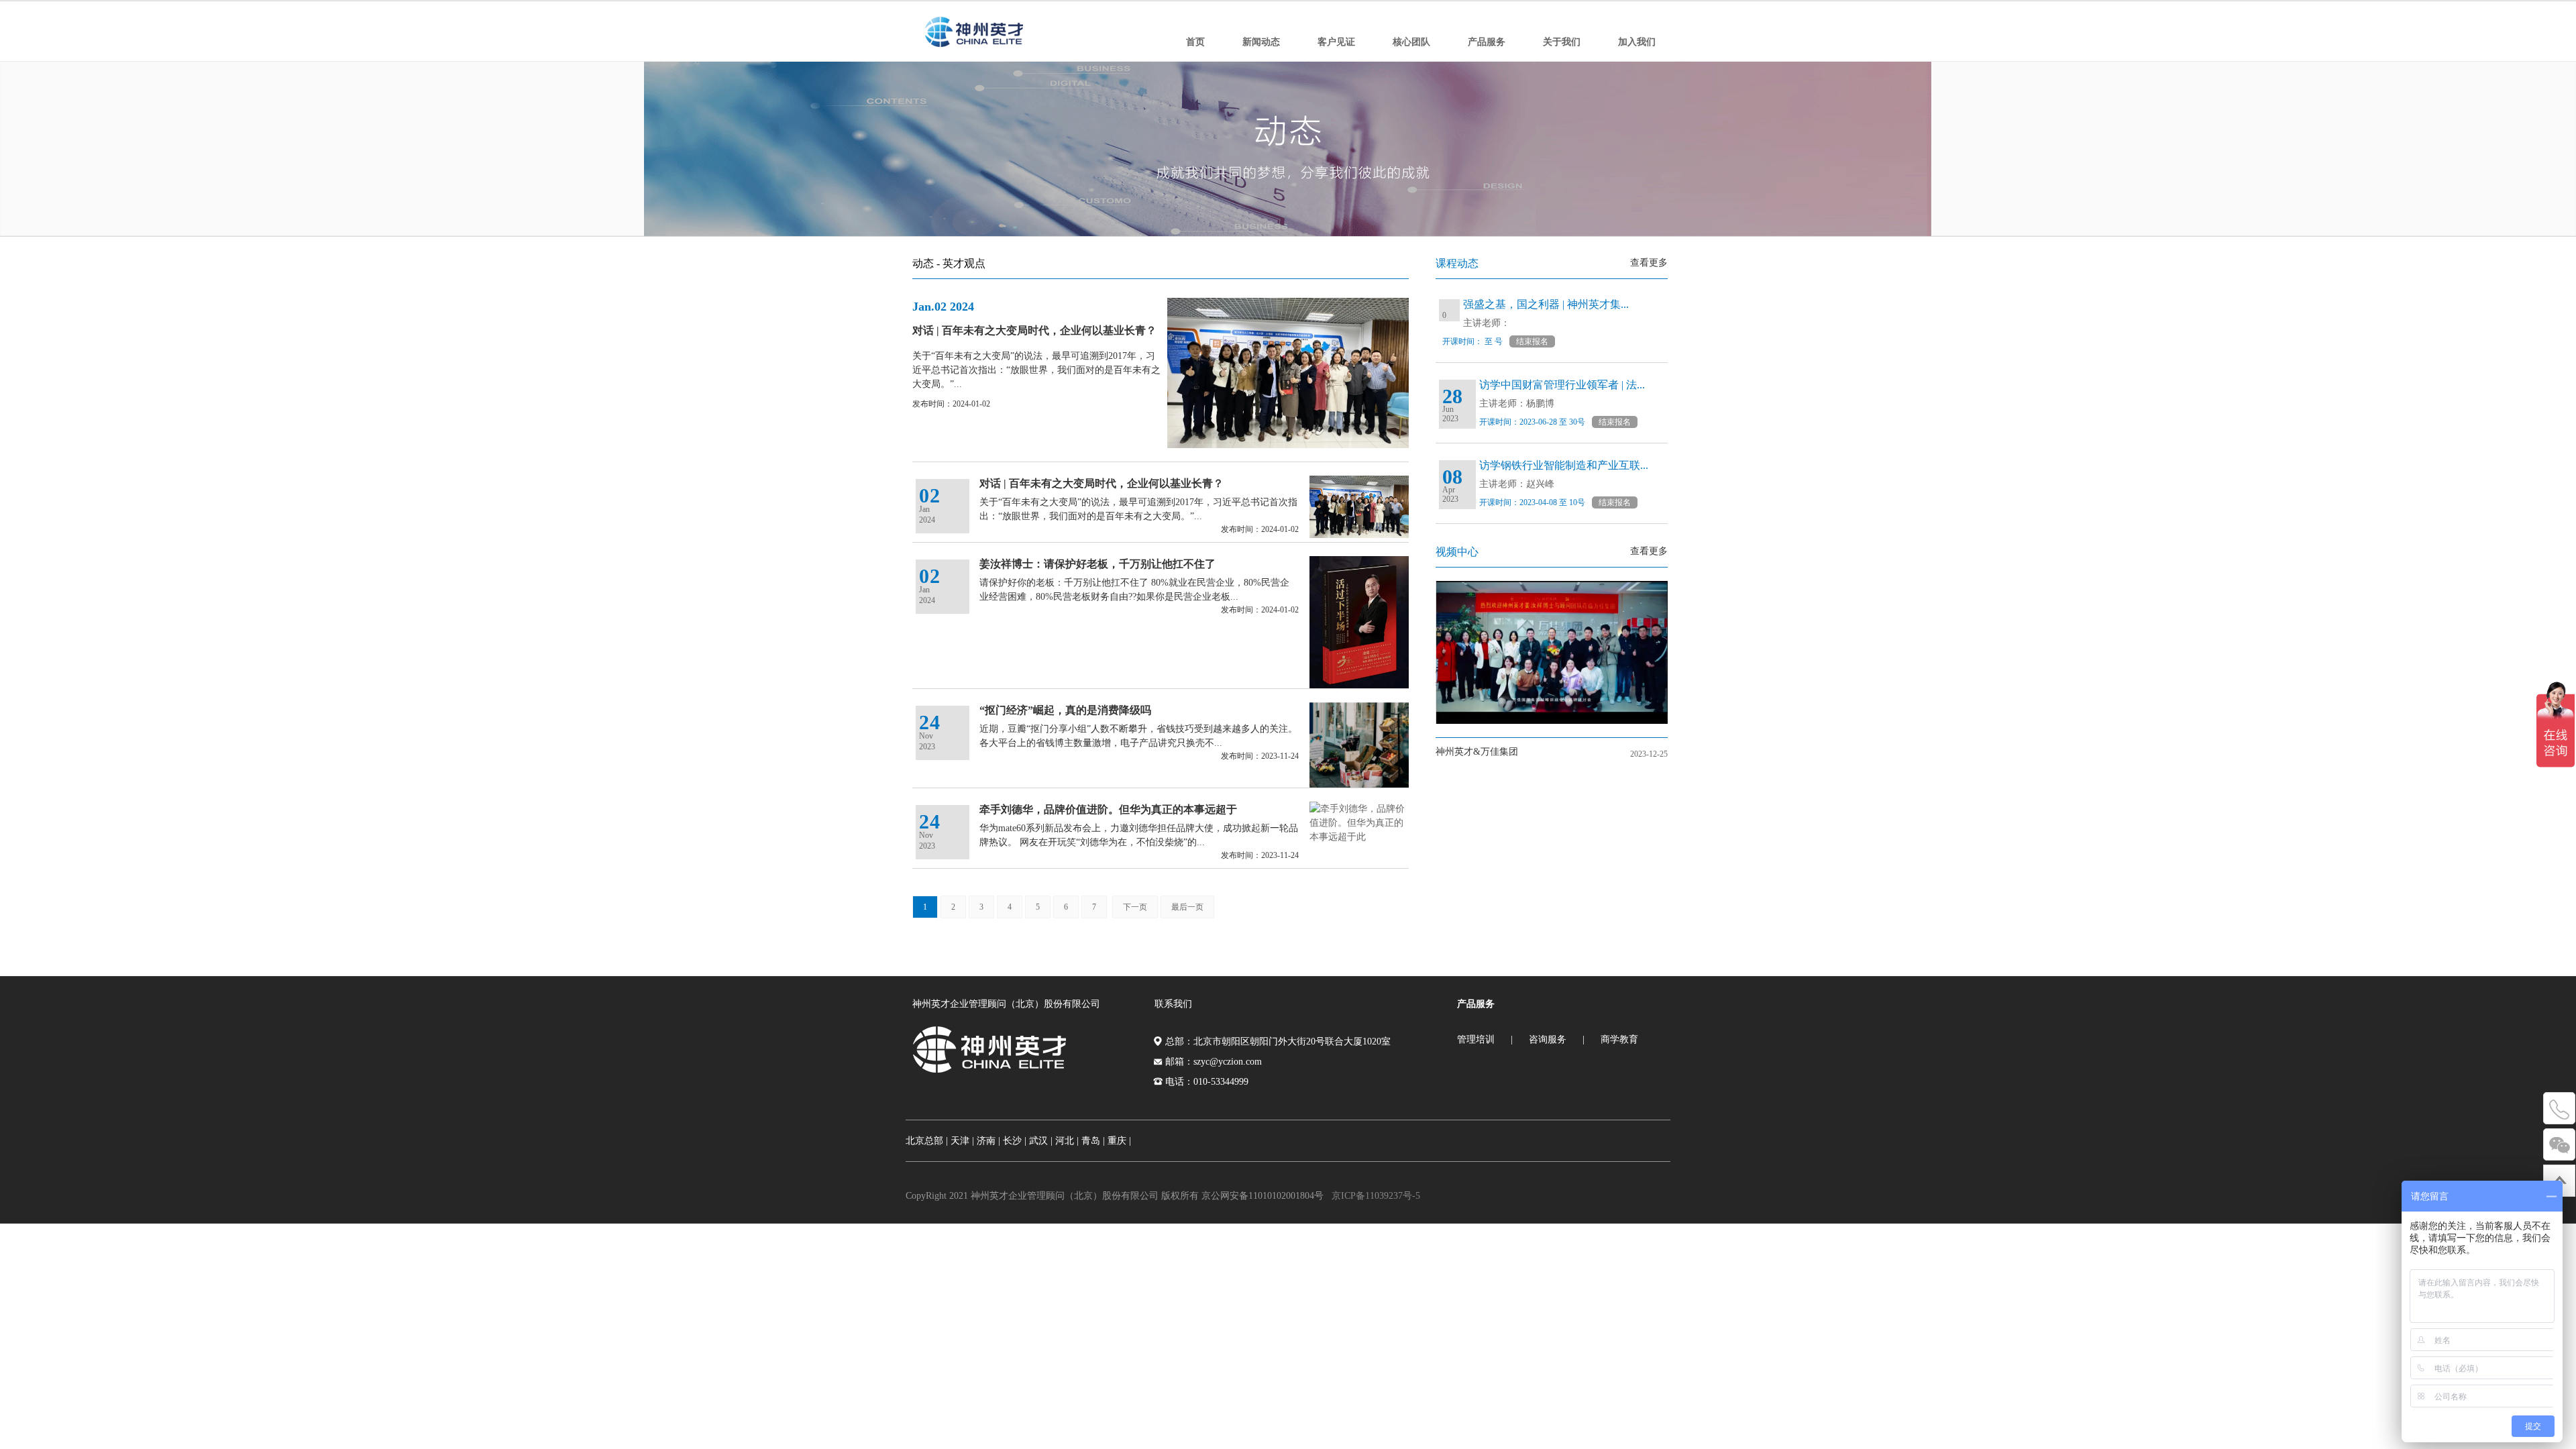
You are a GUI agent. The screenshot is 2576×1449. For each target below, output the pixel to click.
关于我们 (1562, 42)
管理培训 (1476, 1039)
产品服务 (1487, 42)
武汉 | (1041, 1141)
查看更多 (1649, 263)
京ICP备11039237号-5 (1376, 1196)
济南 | (988, 1141)
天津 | (962, 1141)
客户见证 (1336, 42)
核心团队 (1411, 42)
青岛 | (1093, 1141)
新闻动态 (1261, 42)
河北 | (1067, 1141)
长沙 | (1015, 1141)
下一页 (1135, 907)
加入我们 (1637, 42)
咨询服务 (1548, 1039)
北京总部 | (927, 1141)
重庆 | (1119, 1141)
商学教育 (1619, 1039)
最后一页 (1187, 907)
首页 (1195, 42)
